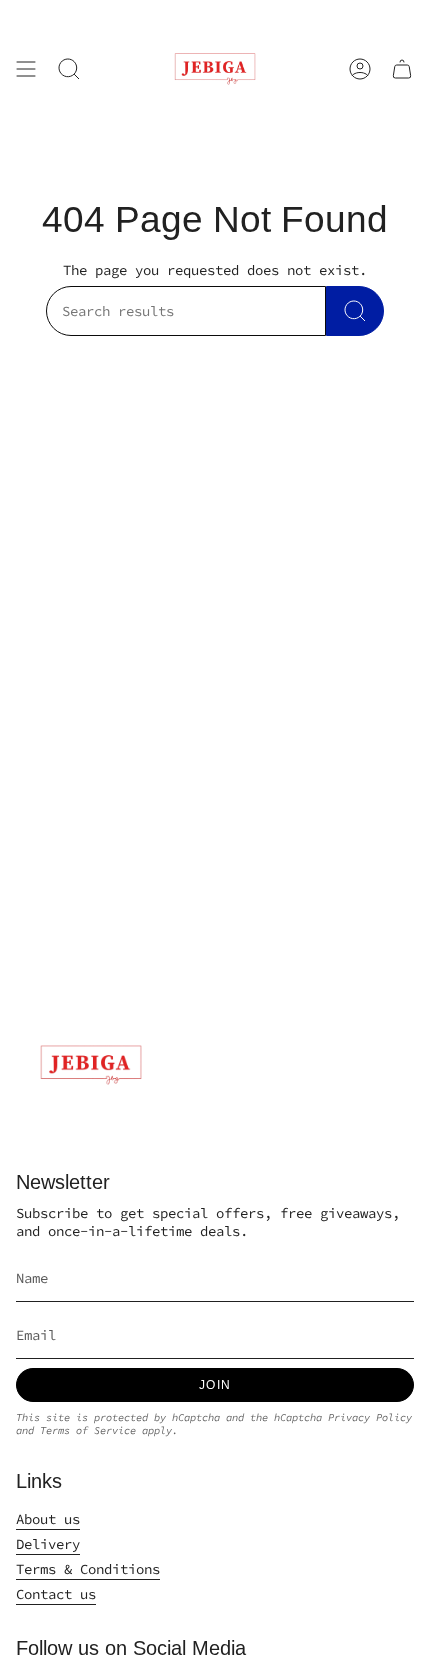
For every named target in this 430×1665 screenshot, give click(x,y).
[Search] (355, 311)
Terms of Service (88, 1430)
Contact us (56, 1594)
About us (48, 1519)
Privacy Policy (370, 1417)
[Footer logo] (91, 1065)
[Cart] (402, 69)
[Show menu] (26, 69)
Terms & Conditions (88, 1569)
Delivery (48, 1544)
